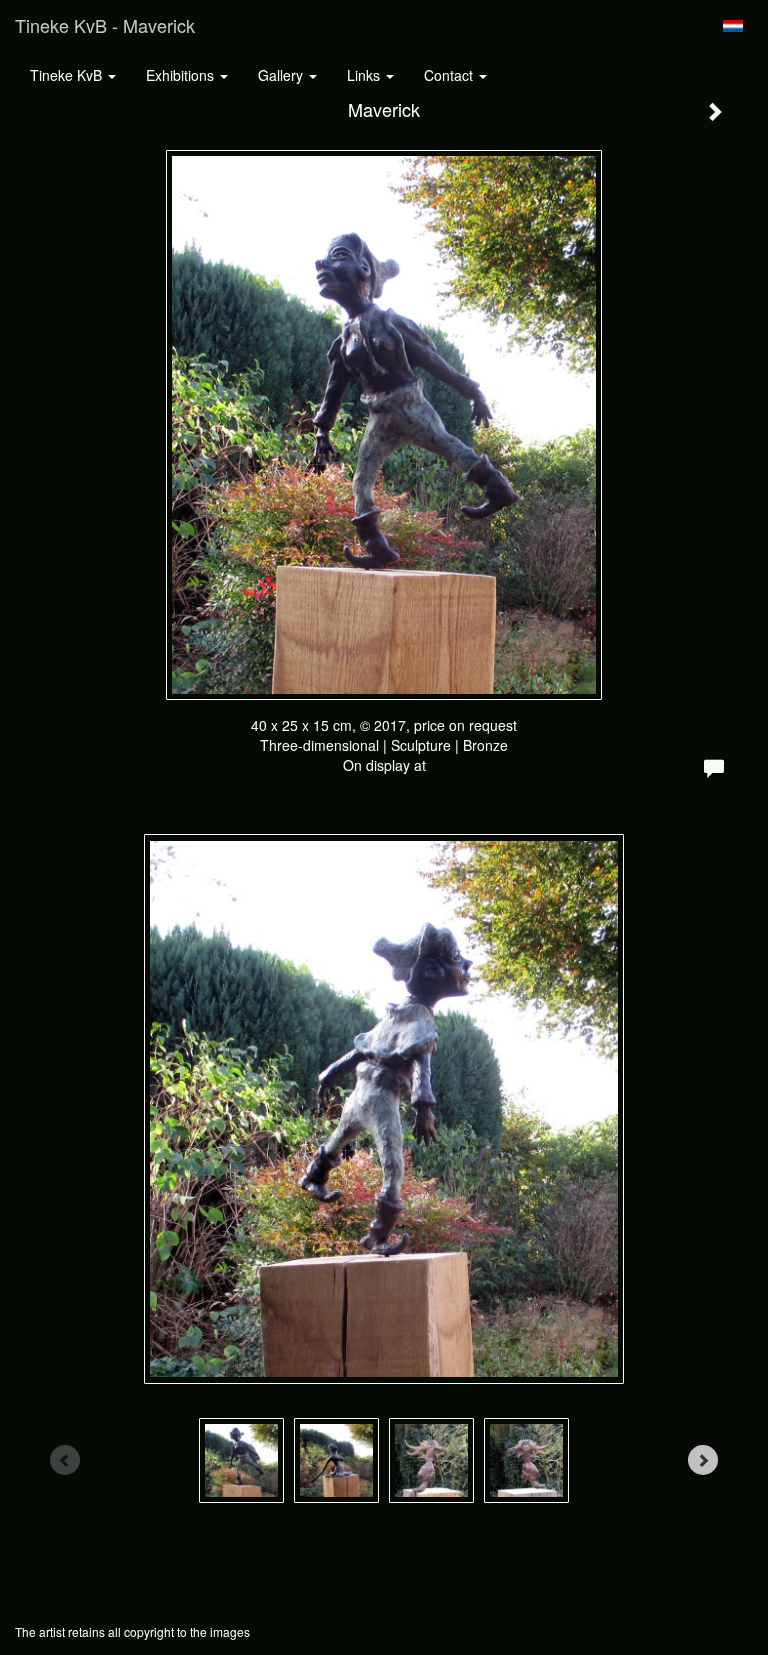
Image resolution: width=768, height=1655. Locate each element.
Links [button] (365, 75)
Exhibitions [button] (182, 75)
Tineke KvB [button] (68, 75)
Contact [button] (450, 75)
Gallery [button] (282, 75)
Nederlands (732, 26)
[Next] (703, 1460)
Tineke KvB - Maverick (105, 25)
